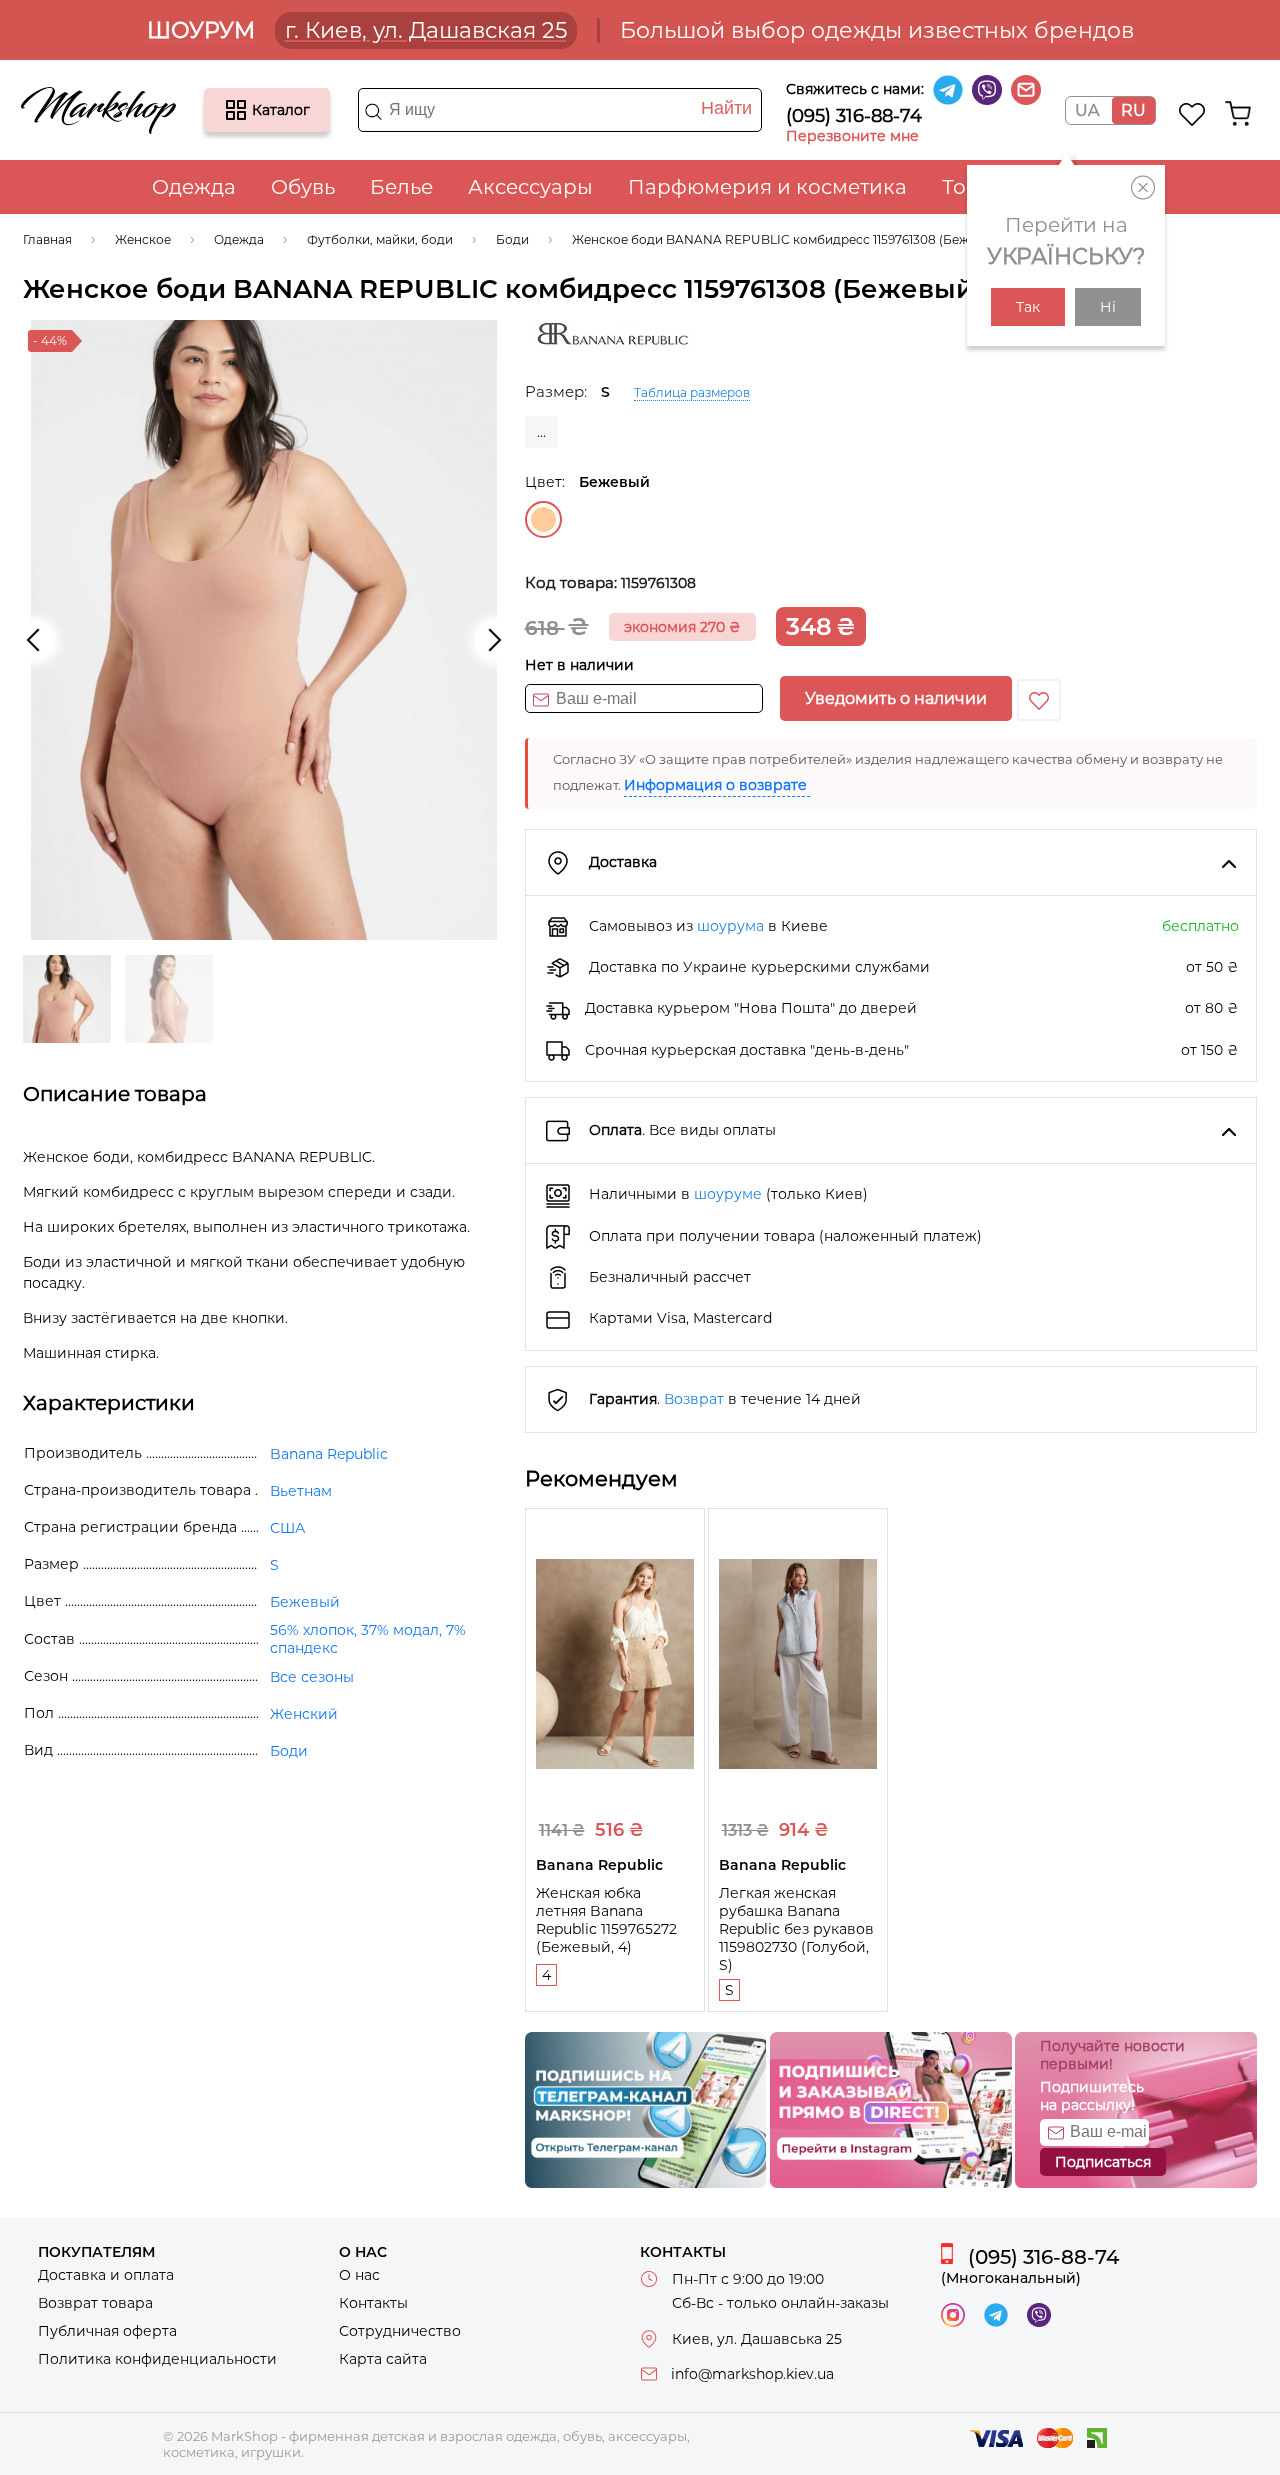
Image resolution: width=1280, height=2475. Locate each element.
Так (1028, 307)
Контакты (373, 2303)
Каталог (236, 110)
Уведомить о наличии (896, 698)
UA (1087, 110)
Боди (289, 1751)
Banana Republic (329, 1454)
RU (1133, 110)
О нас (359, 2275)
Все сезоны (312, 1677)
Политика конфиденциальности (157, 2359)
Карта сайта (383, 2359)
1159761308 (658, 583)
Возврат (694, 1399)
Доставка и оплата (106, 2275)
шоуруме (728, 1194)
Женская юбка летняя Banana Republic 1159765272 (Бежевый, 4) (606, 1920)
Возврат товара (95, 2303)
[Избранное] (1192, 114)
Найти (726, 108)
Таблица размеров (692, 392)
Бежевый (543, 519)
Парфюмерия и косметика (767, 187)
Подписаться (1103, 2162)
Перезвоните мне (852, 136)
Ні (1108, 307)
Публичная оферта (107, 2331)
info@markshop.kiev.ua (752, 2374)
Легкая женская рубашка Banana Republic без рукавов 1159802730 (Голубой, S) (796, 1929)
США (287, 1528)
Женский (304, 1714)
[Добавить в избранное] (1039, 700)
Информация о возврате (715, 785)
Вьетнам (301, 1491)
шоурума (730, 926)
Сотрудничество (400, 2331)
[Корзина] (1238, 114)
